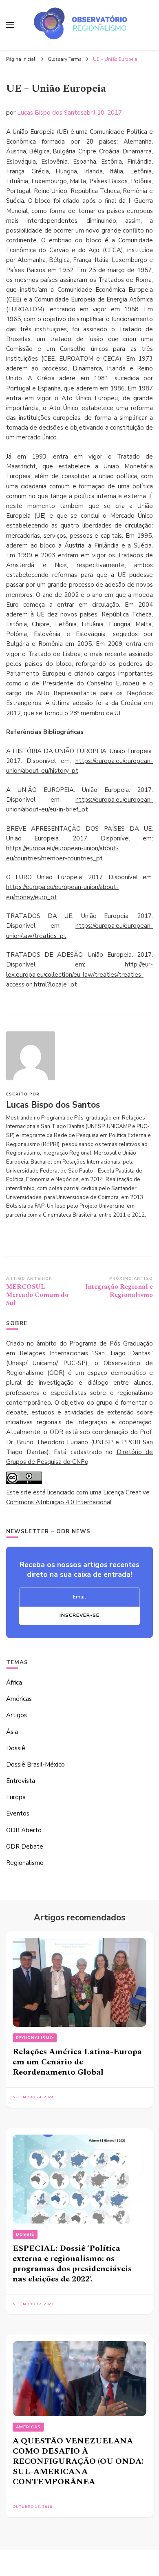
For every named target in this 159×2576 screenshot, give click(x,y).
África (14, 1683)
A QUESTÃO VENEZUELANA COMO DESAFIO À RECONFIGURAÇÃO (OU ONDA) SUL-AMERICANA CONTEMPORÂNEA (78, 2461)
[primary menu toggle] (10, 25)
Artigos (17, 1715)
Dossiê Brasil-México (35, 1765)
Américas (19, 1699)
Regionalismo (25, 1863)
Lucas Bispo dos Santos (50, 113)
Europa (16, 1797)
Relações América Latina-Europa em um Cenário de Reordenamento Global (77, 2062)
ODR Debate (25, 1847)
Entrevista (21, 1781)
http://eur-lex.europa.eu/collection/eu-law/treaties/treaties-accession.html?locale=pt (79, 974)
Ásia (12, 1732)
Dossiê (16, 1748)
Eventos (18, 1813)
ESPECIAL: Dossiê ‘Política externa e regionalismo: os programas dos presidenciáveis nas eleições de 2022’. (72, 2264)
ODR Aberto (24, 1830)
